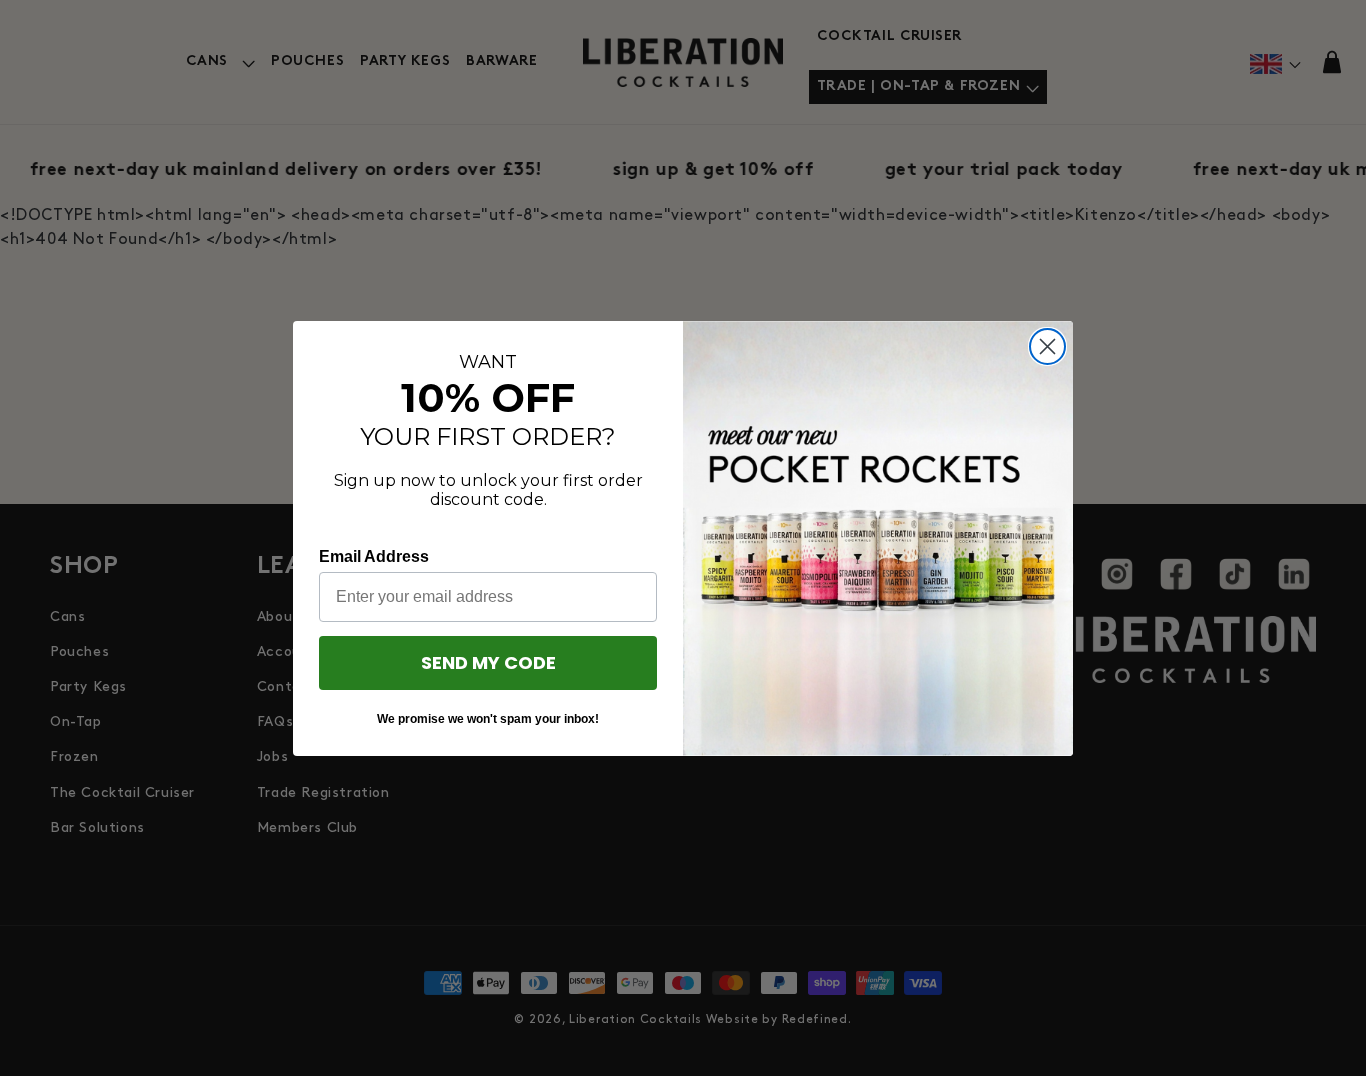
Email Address (374, 556)
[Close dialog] (1047, 346)
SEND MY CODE (488, 662)
